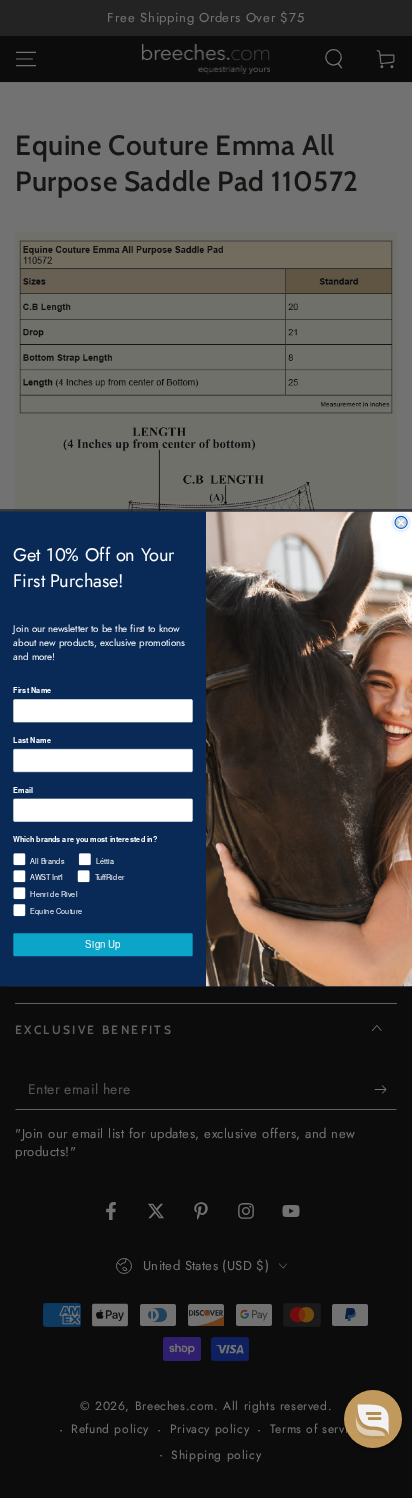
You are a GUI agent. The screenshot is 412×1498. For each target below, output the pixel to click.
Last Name (32, 739)
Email (22, 789)
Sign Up (102, 944)
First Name (32, 690)
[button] (373, 1419)
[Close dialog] (401, 522)
